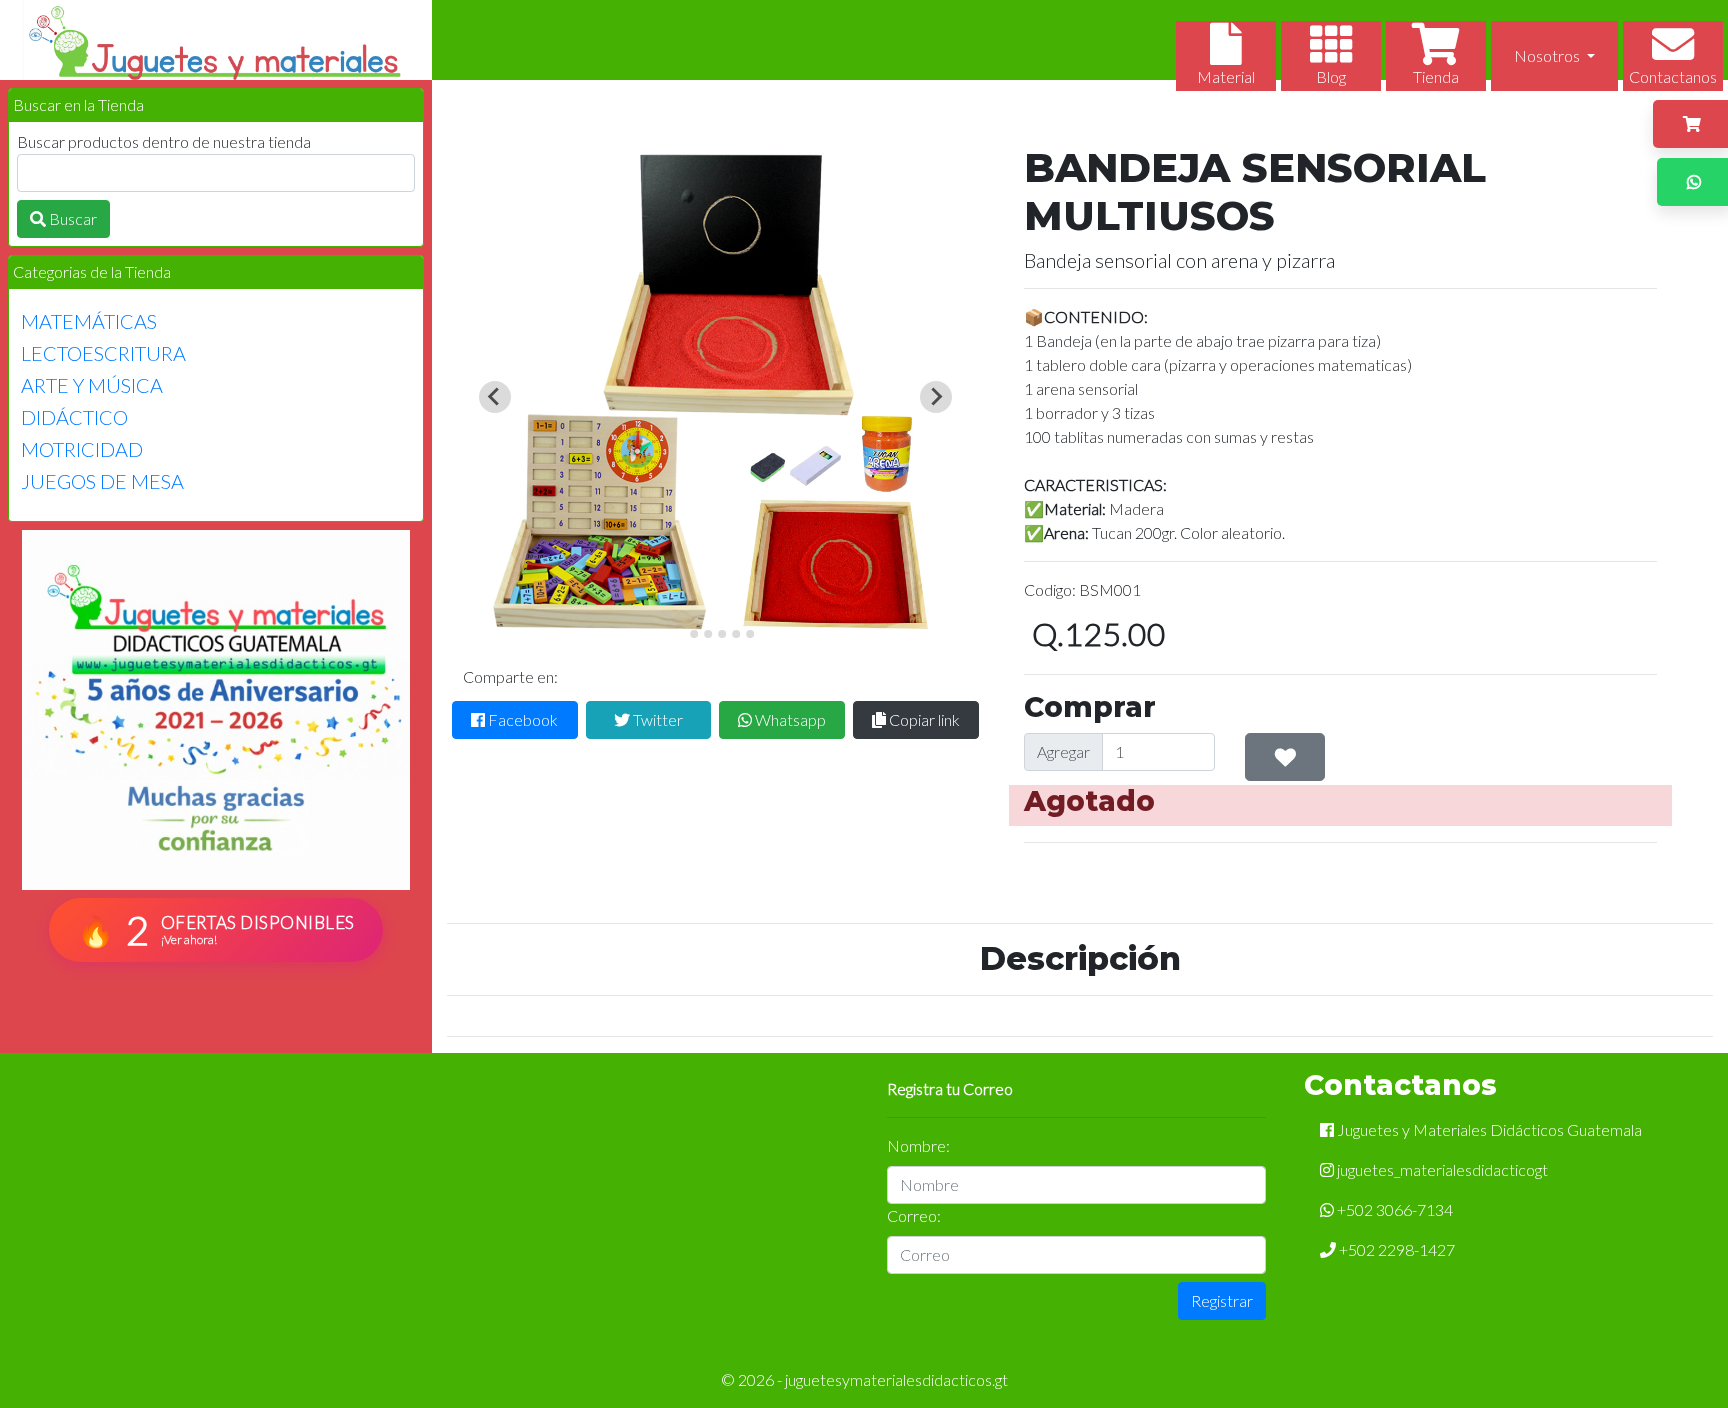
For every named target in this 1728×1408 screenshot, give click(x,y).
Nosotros (1548, 55)
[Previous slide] (495, 397)
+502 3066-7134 (1393, 1209)
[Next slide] (936, 397)
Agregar (1063, 751)
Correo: (914, 1215)
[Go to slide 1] (680, 633)
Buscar (71, 218)
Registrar (1222, 1300)
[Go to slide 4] (722, 634)
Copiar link (923, 719)
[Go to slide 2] (694, 634)
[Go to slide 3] (708, 634)
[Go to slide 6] (750, 634)
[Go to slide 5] (736, 634)
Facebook (521, 719)
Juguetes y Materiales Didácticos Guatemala (1488, 1129)
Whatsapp (789, 719)
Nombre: (918, 1145)
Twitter (656, 719)
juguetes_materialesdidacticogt (1441, 1169)
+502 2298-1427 (1395, 1249)
